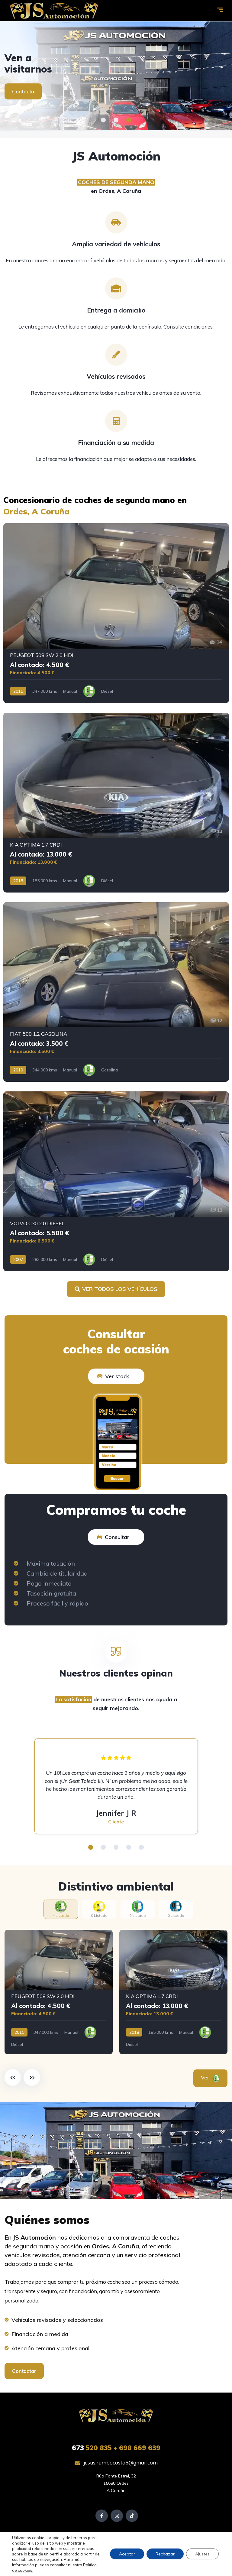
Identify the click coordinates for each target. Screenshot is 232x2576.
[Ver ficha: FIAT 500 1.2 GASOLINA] (116, 992)
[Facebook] (102, 2516)
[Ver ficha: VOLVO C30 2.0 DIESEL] (116, 1181)
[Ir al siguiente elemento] (32, 2077)
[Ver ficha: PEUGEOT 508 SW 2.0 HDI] (116, 613)
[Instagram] (117, 2516)
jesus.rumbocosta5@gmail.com (120, 2463)
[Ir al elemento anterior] (13, 2077)
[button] (103, 120)
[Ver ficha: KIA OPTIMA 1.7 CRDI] (116, 803)
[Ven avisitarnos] (116, 76)
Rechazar (165, 2554)
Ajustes (202, 2554)
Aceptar (127, 2554)
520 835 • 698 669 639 (116, 2448)
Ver (206, 2077)
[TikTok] (132, 2516)
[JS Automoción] (54, 11)
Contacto (23, 91)
